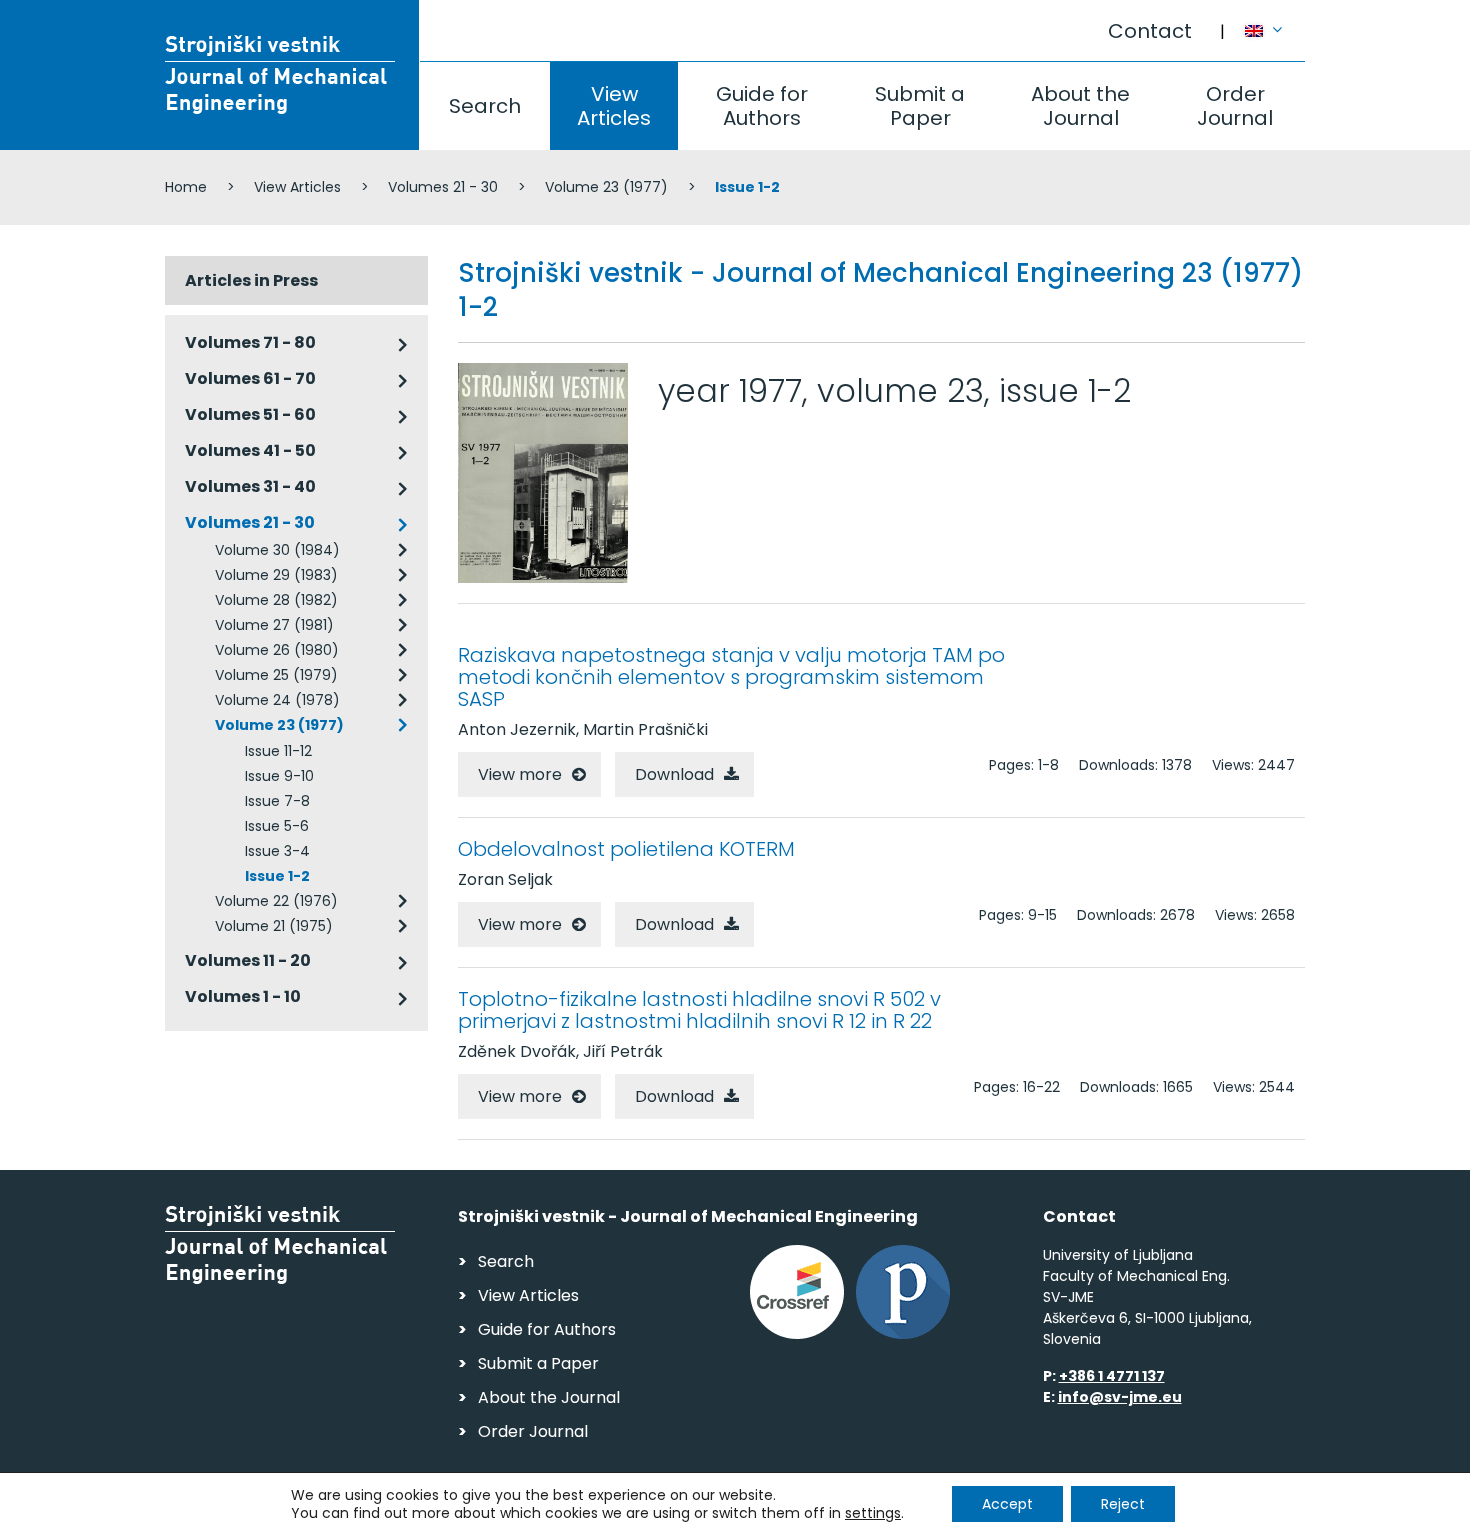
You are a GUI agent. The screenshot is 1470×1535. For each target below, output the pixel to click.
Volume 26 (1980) (277, 650)
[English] (1275, 21)
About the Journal (1080, 106)
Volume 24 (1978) (277, 700)
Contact (1150, 31)
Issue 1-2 (277, 876)
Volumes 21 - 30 (443, 187)
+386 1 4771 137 (1112, 1376)
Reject (1123, 1504)
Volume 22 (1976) (276, 901)
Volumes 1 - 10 (243, 996)
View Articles (614, 106)
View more (520, 774)
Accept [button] (1007, 1504)
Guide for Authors (762, 106)
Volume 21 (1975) (274, 926)
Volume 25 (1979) (276, 675)
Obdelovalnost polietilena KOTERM (626, 849)
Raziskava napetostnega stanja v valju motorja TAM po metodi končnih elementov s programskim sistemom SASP (731, 677)
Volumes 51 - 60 (250, 414)
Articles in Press (251, 280)
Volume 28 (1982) (276, 600)
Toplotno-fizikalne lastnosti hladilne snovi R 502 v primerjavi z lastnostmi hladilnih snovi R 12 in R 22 (699, 1010)
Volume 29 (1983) (276, 575)
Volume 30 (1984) (277, 550)
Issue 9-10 (279, 776)
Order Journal (1235, 106)
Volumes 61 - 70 (250, 378)
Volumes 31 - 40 (250, 486)
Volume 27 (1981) (274, 625)
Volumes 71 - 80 (250, 342)
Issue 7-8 (277, 801)
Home (186, 187)
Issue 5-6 (277, 826)
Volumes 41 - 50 (250, 450)
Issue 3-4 (277, 851)
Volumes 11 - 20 (248, 960)
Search (485, 106)
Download (674, 774)
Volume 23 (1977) (606, 187)
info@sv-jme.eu (1120, 1397)
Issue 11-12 (278, 751)
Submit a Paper (920, 106)
